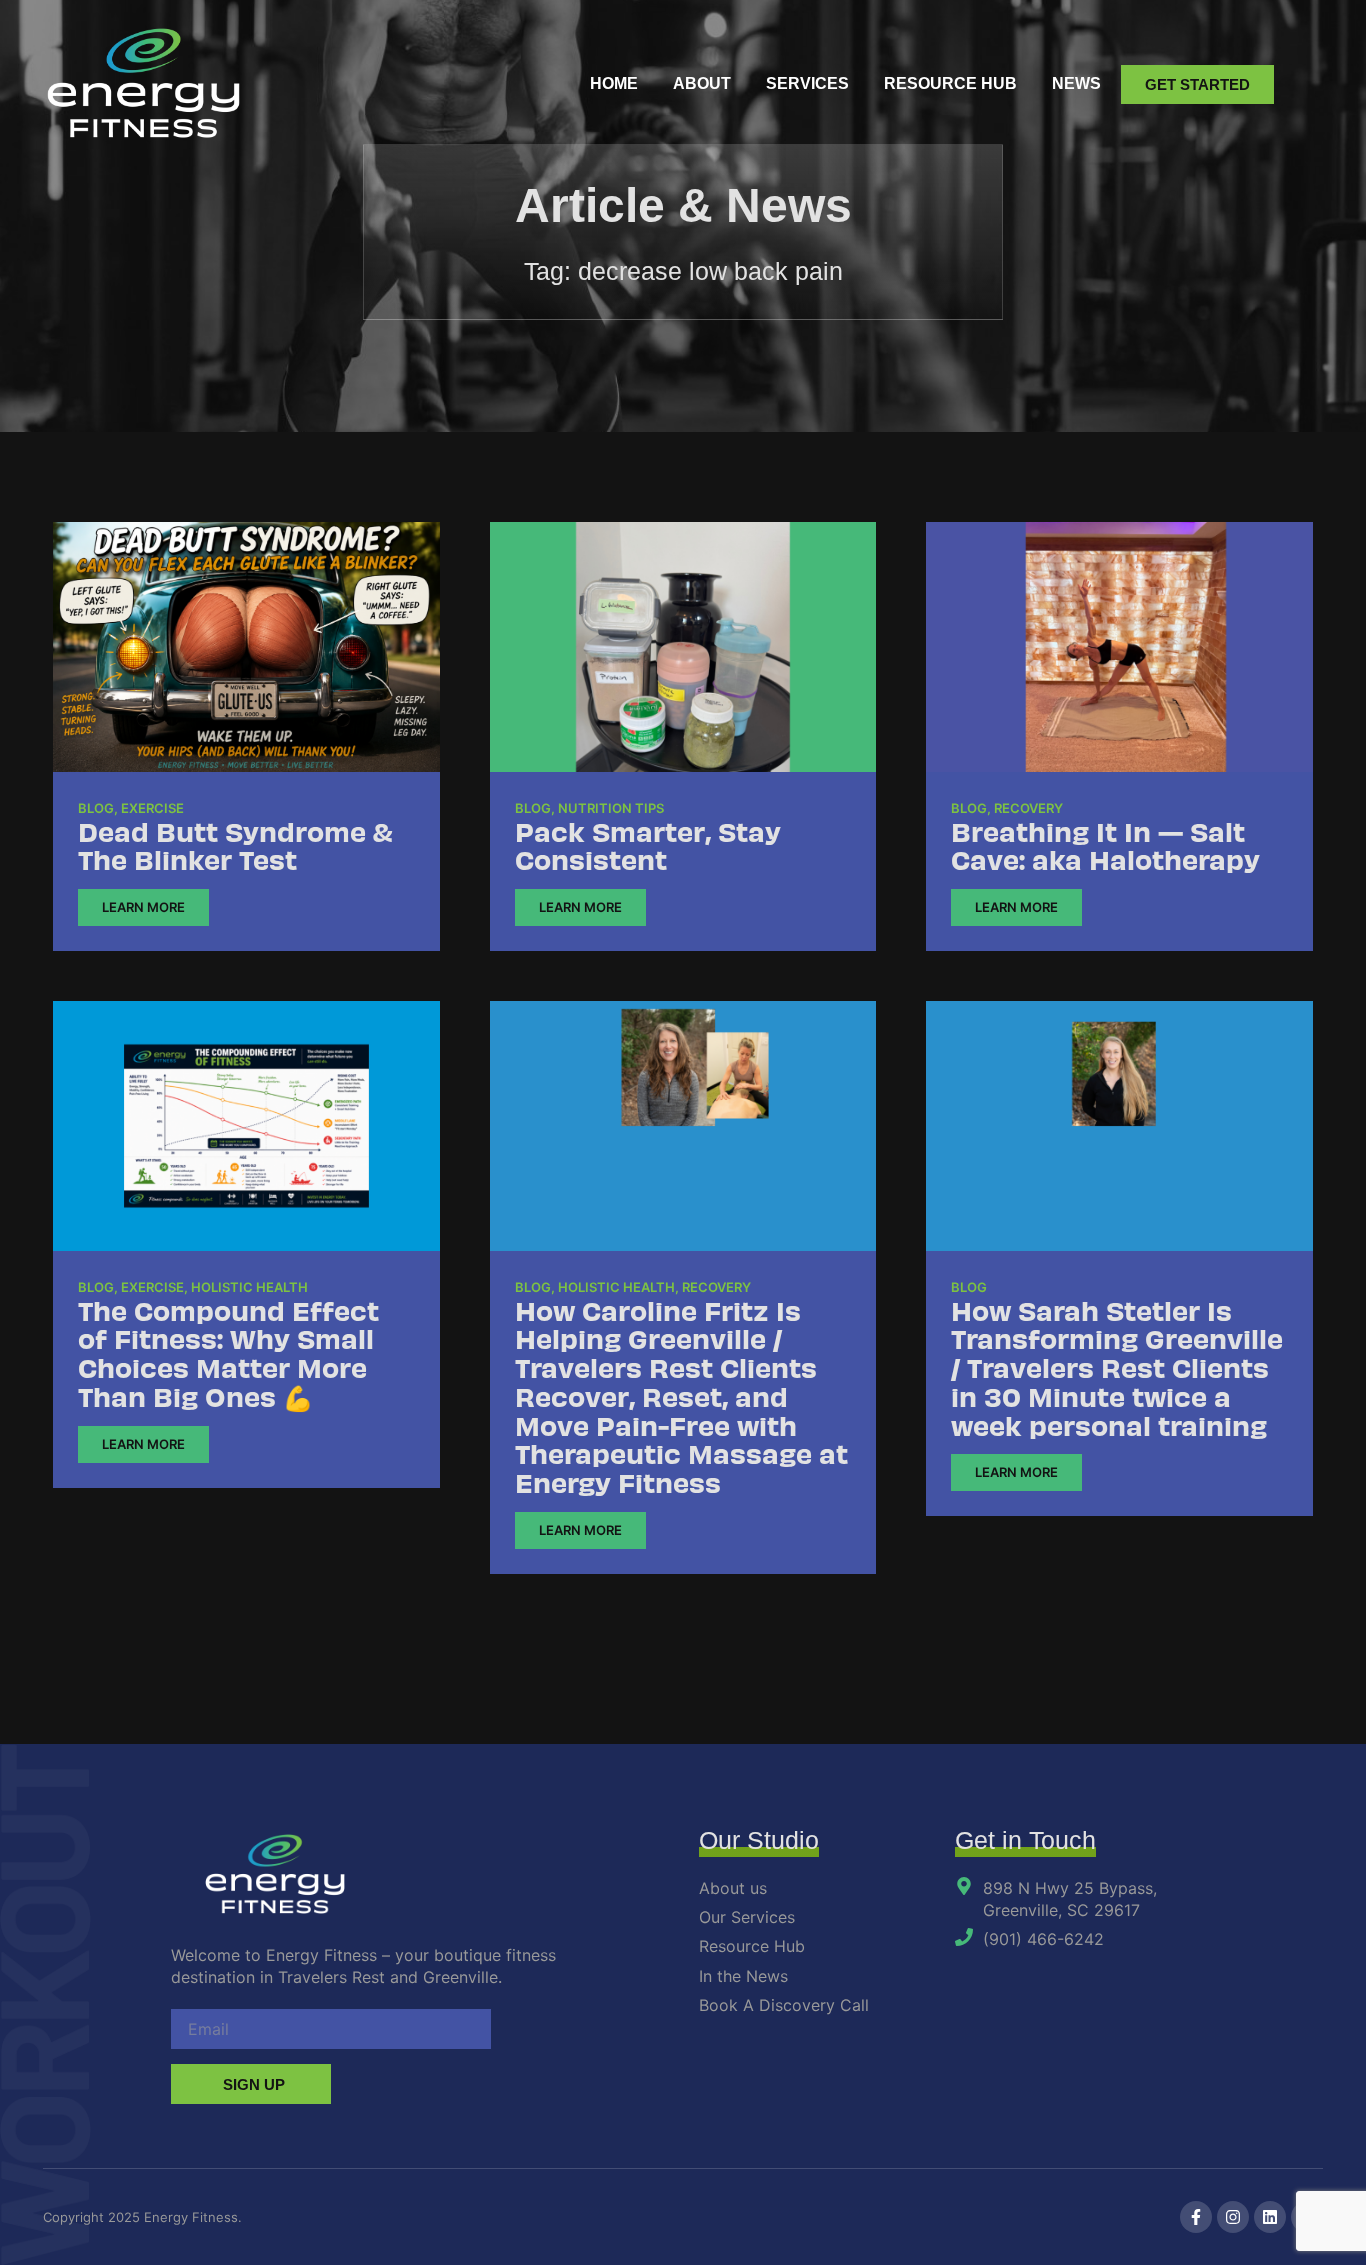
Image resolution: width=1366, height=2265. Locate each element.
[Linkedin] (1270, 2217)
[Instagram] (1233, 2217)
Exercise (152, 808)
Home (614, 83)
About (702, 83)
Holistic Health (249, 1287)
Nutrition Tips (611, 808)
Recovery (1028, 808)
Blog (96, 808)
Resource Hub (950, 83)
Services (807, 83)
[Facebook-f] (1196, 2217)
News (1076, 83)
